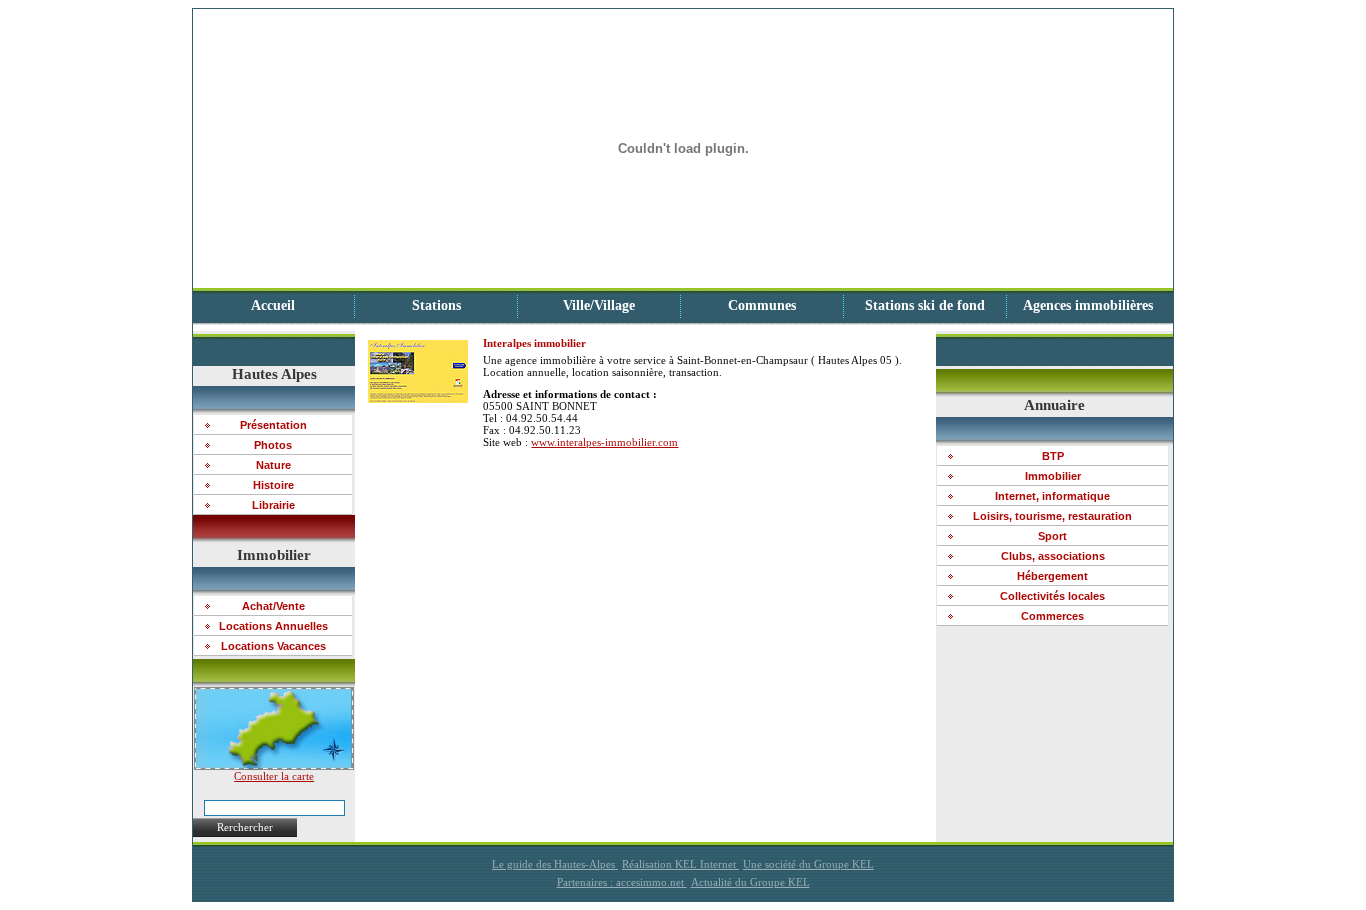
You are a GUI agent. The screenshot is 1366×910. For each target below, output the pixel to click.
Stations (436, 305)
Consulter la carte (274, 776)
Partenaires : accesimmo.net (622, 882)
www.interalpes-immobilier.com (604, 442)
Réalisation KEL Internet (680, 864)
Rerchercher (245, 827)
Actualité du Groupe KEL (750, 882)
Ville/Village (599, 305)
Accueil (273, 305)
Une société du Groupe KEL (808, 864)
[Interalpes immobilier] (418, 399)
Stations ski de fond (925, 305)
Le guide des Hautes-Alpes (555, 864)
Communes (762, 305)
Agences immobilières (1088, 305)
